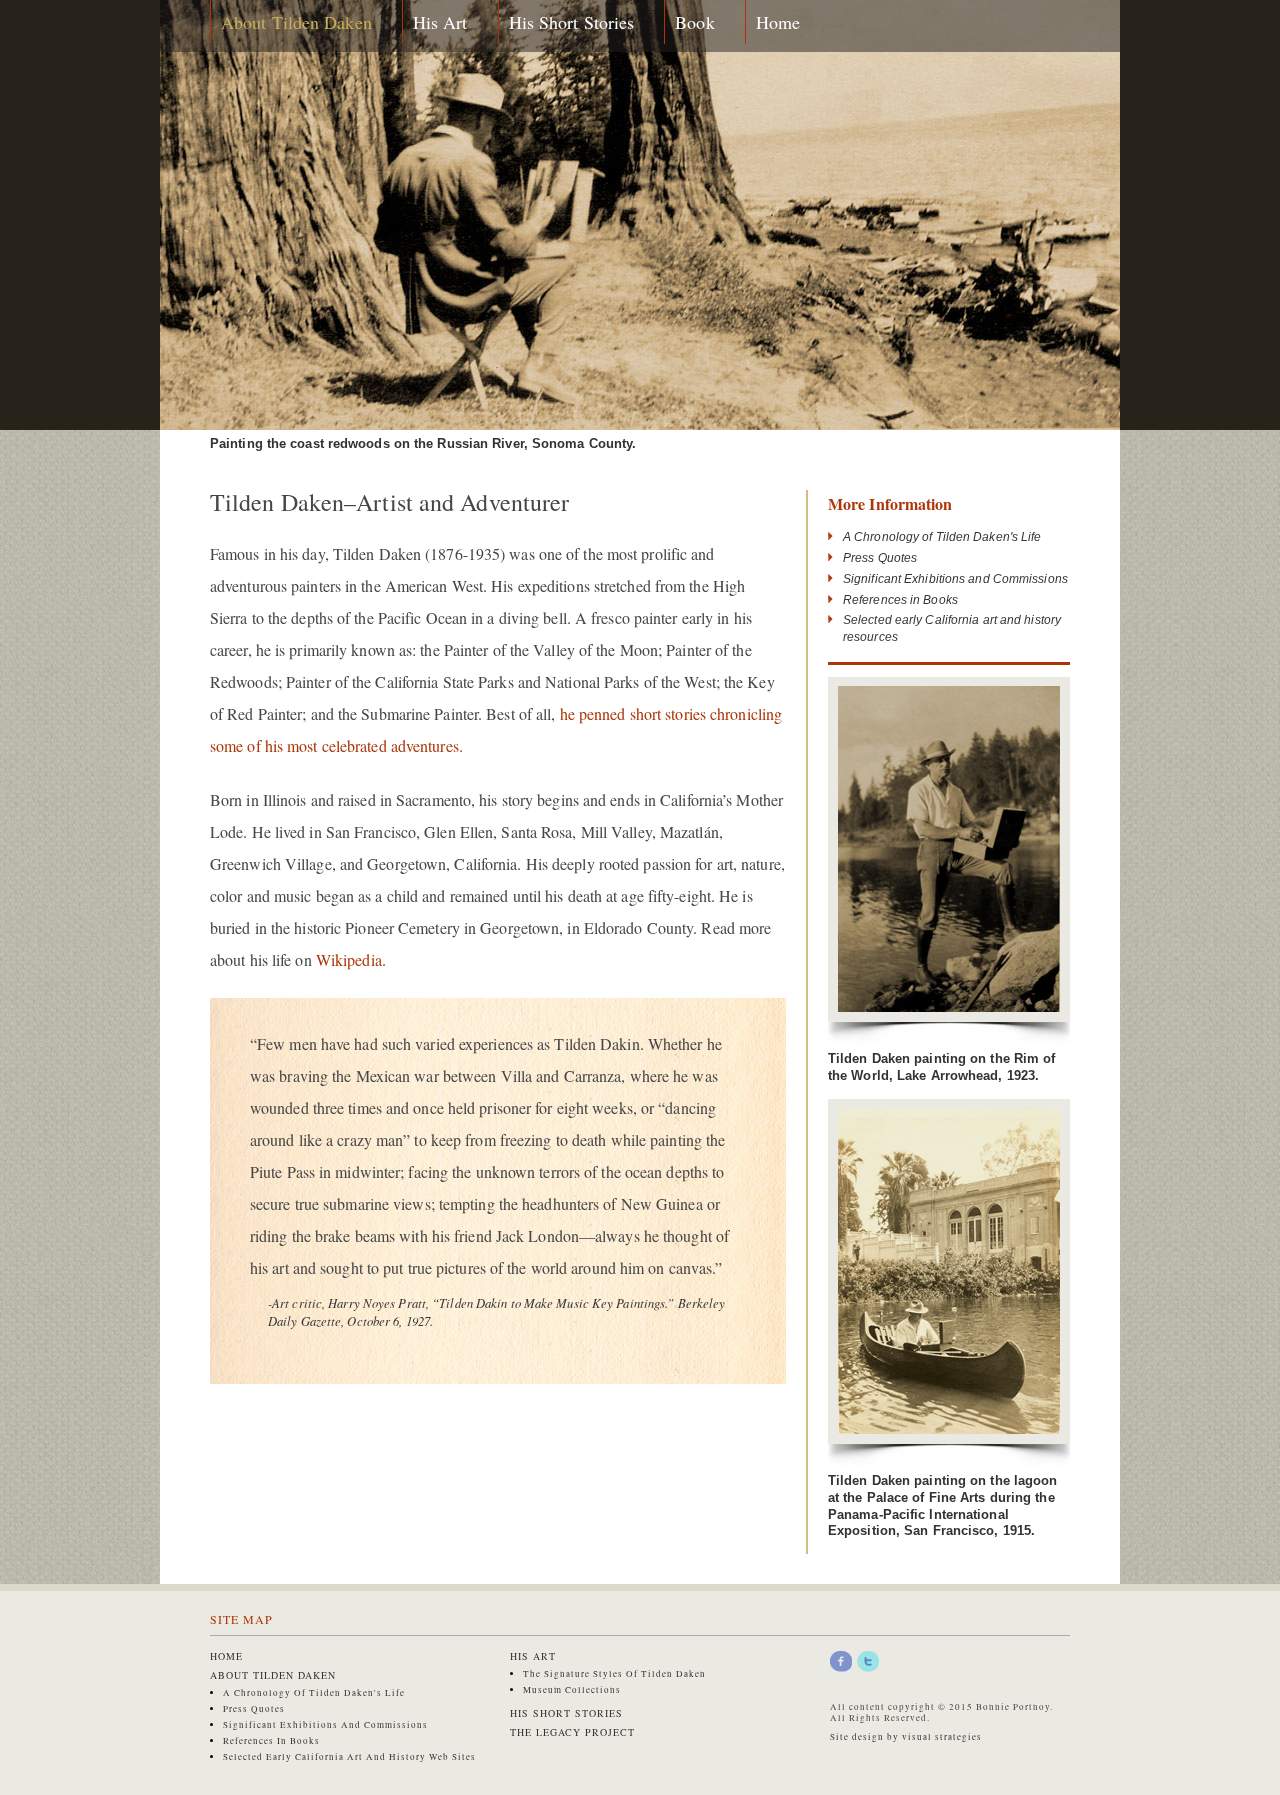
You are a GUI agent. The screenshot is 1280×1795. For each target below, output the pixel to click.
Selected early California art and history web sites (349, 1757)
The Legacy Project (572, 1732)
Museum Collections (572, 1690)
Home (778, 22)
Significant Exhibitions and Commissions (955, 579)
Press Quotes (880, 558)
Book (694, 22)
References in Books (900, 600)
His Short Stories (572, 22)
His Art (440, 22)
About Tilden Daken (296, 22)
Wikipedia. (351, 959)
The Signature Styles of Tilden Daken (614, 1674)
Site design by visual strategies (906, 1737)
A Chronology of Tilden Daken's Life (942, 537)
